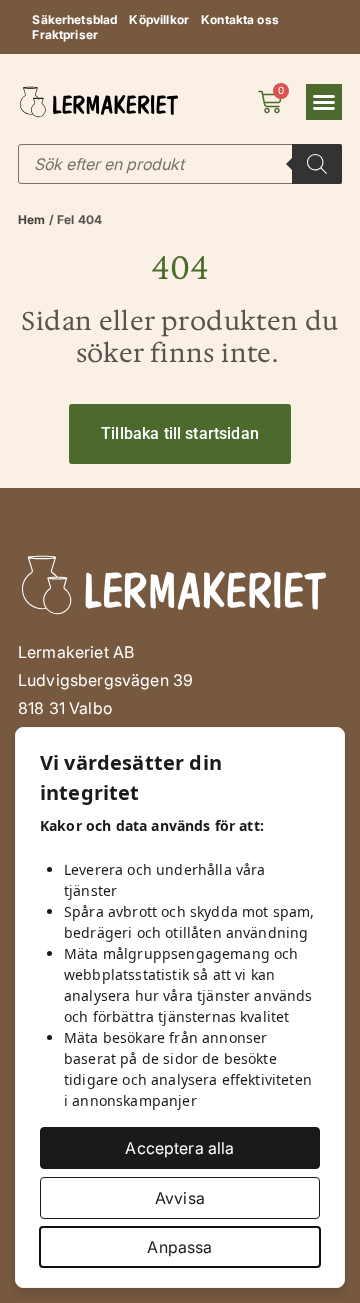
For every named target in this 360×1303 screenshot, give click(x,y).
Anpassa (179, 1247)
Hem (31, 219)
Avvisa (180, 1198)
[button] (324, 102)
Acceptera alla (179, 1148)
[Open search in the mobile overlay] (180, 164)
